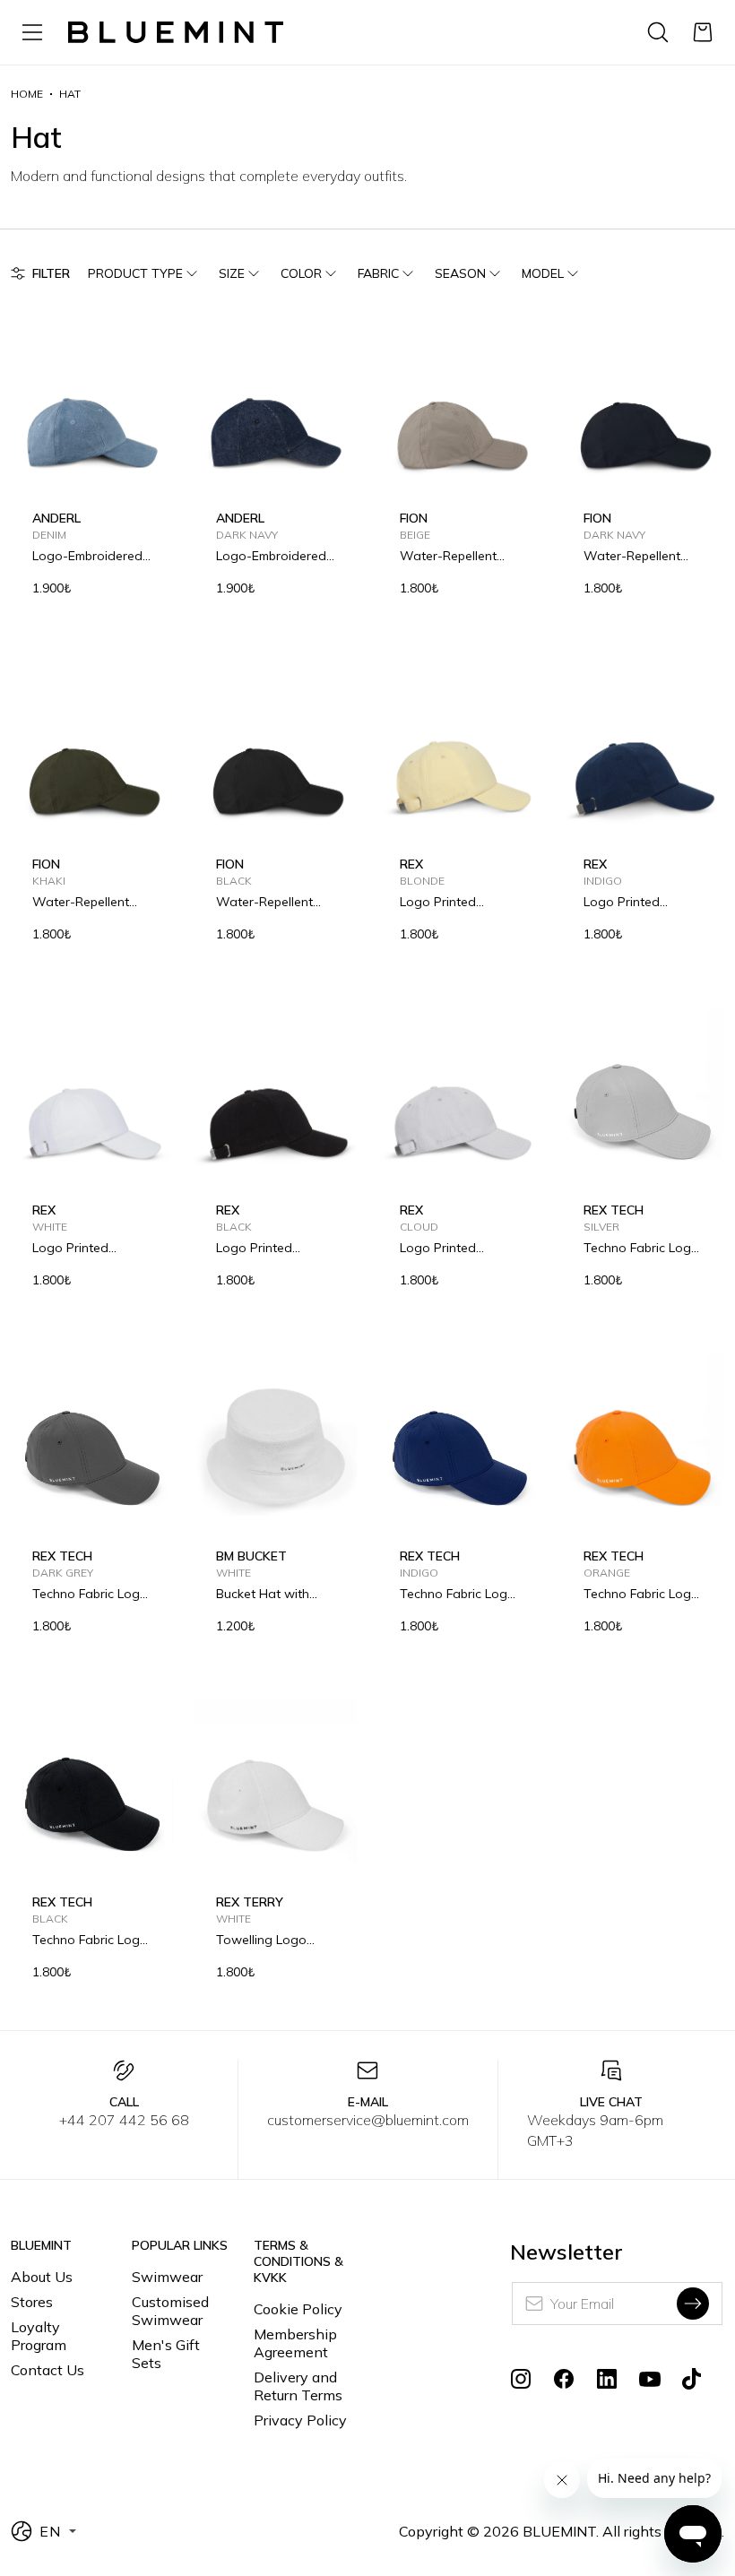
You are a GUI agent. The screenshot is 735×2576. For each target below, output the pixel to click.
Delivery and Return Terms (298, 2386)
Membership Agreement (295, 2343)
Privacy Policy (300, 2420)
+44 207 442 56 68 (124, 2120)
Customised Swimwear (170, 2311)
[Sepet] (703, 32)
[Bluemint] (176, 33)
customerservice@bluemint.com (368, 2120)
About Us (42, 2277)
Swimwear (167, 2277)
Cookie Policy (298, 2309)
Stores (32, 2302)
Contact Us (48, 2370)
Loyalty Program (39, 2336)
